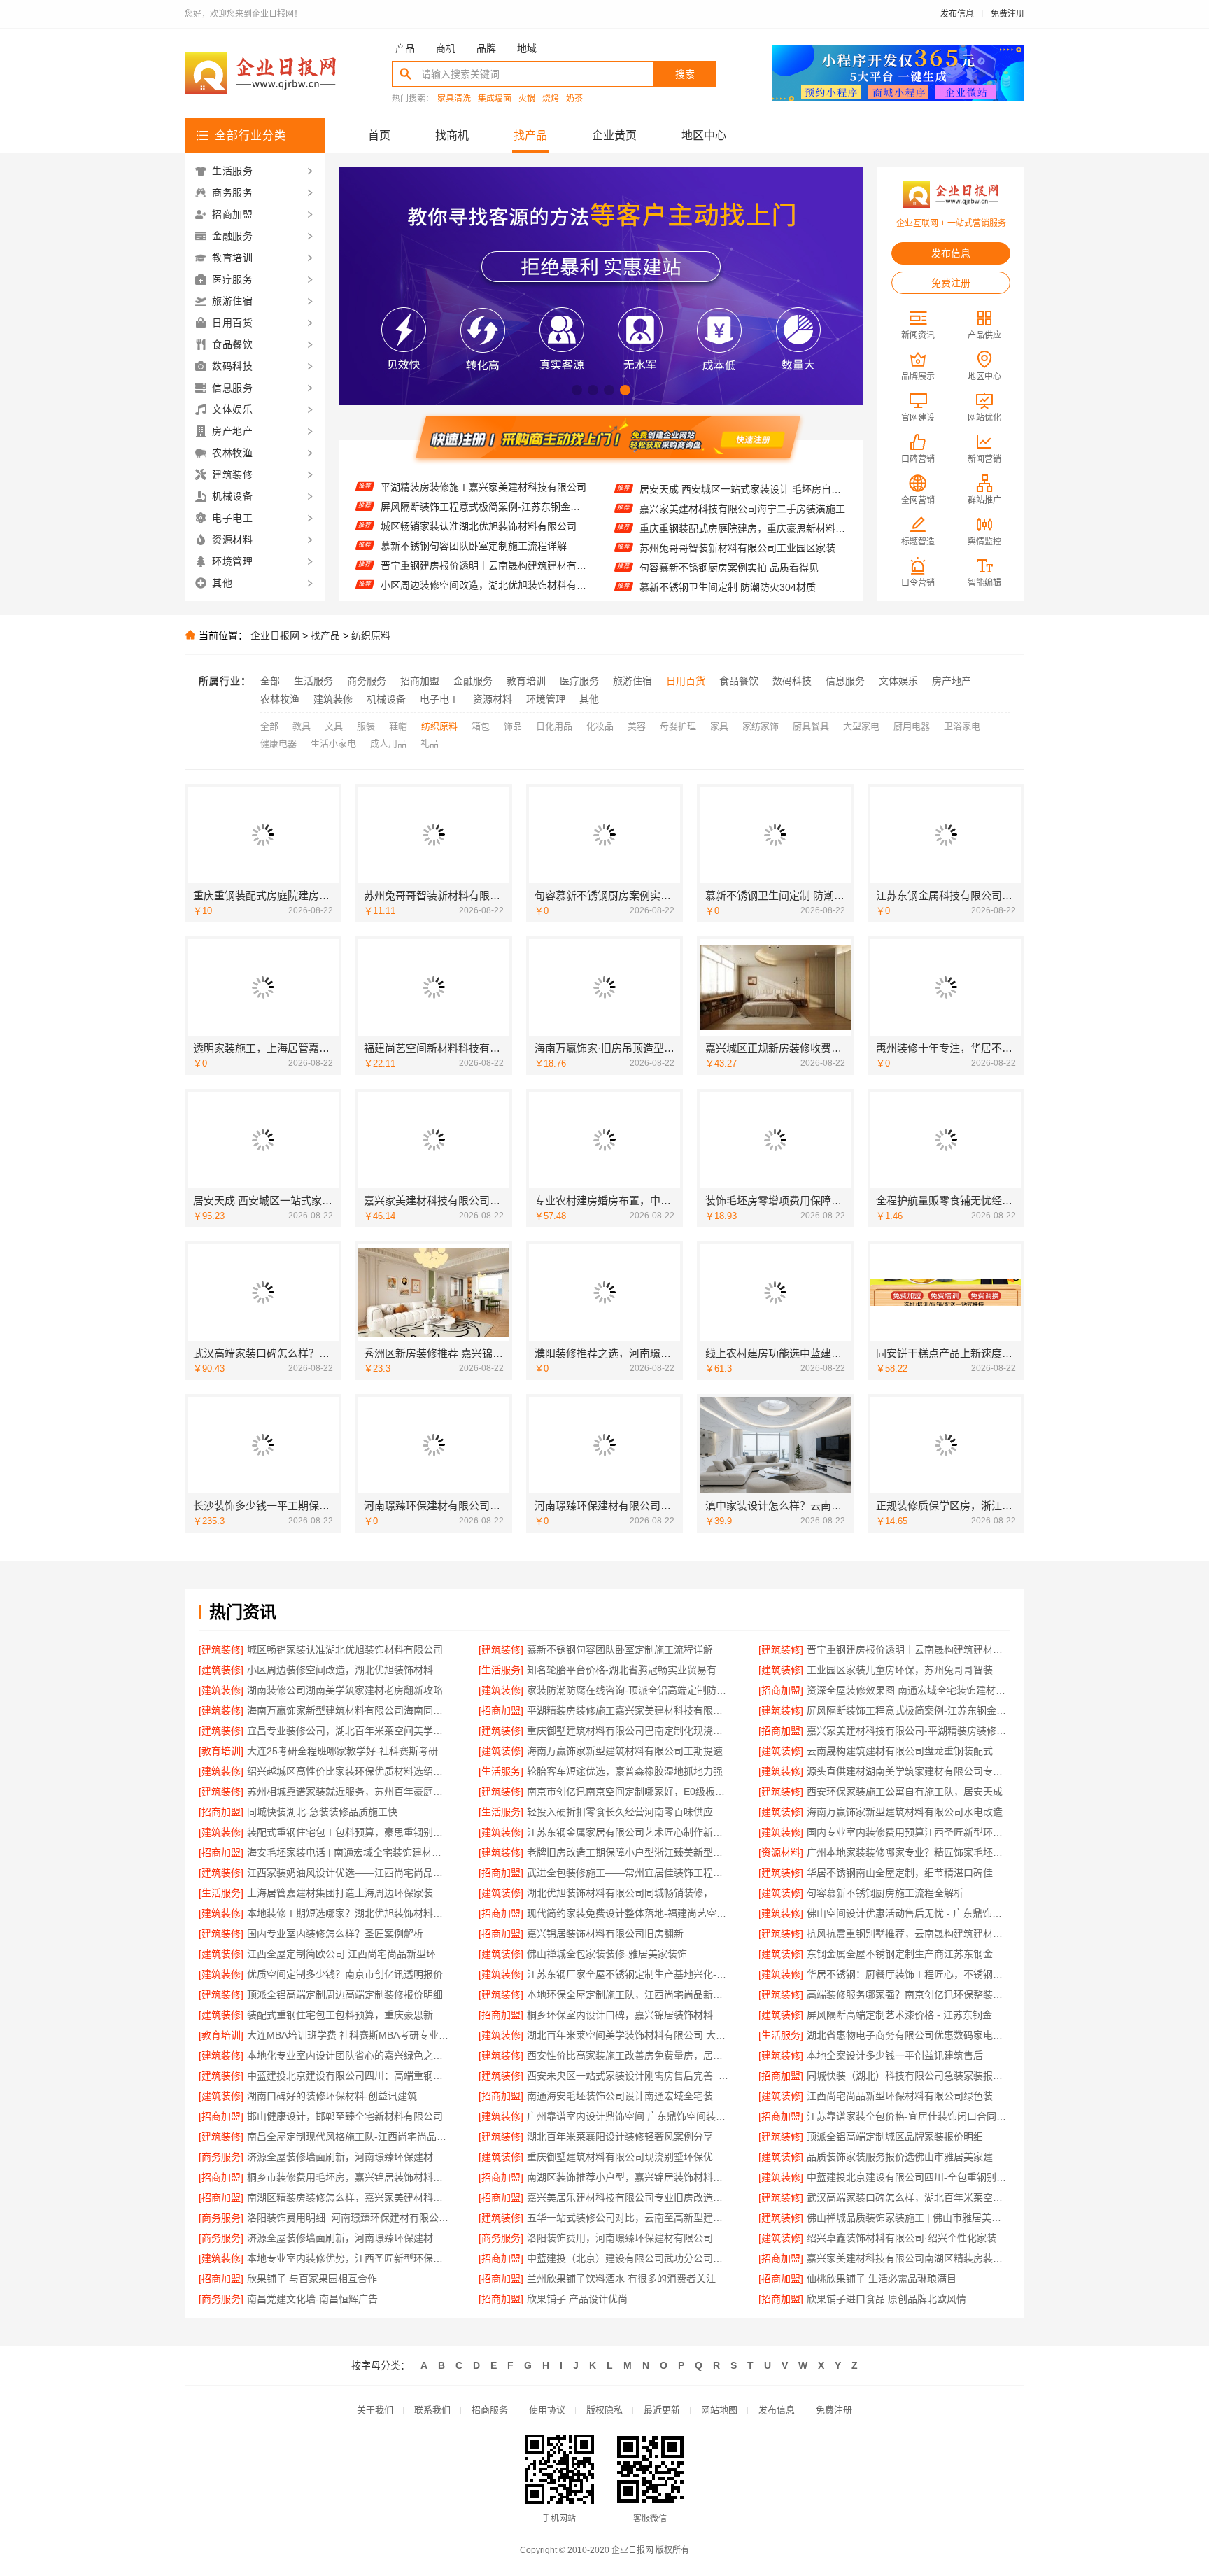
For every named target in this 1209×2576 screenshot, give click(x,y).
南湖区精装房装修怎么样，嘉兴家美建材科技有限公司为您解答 (349, 2197)
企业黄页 (614, 135)
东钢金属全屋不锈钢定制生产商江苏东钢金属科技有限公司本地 (908, 1954)
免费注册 (1007, 14)
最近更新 (662, 2410)
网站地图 (719, 2410)
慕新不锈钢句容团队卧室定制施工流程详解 (474, 505)
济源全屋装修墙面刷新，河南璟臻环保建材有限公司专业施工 (349, 2157)
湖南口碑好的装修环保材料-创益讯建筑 (332, 2096)
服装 (366, 726)
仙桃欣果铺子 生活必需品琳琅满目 (882, 2279)
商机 (446, 48)
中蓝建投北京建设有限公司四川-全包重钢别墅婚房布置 (908, 2177)
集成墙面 (495, 99)
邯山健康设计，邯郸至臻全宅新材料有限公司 (345, 2116)
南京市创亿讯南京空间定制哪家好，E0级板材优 (629, 1792)
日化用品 (554, 726)
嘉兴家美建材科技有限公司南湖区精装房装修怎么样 (908, 2258)
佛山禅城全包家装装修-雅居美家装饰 (607, 1954)
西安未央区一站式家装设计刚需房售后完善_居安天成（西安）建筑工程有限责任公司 (629, 2076)
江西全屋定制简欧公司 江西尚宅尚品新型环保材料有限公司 (349, 1954)
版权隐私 (604, 2410)
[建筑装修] (221, 1649)
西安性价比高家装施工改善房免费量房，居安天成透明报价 (629, 2055)
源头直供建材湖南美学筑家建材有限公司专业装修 (908, 1771)
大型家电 (861, 726)
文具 (334, 726)
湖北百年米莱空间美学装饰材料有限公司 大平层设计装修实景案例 (629, 2035)
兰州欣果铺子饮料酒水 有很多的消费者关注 (621, 2279)
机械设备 (386, 699)
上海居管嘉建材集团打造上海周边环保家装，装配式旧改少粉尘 (349, 1893)
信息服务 (845, 681)
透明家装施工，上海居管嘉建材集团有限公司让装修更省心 (743, 586)
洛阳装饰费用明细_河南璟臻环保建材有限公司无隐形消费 (349, 2218)
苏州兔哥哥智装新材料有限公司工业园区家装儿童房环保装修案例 (743, 507)
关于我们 (375, 2410)
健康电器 (278, 744)
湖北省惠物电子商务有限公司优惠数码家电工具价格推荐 (908, 2035)
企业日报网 (275, 635)
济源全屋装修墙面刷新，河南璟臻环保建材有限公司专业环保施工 (349, 2238)
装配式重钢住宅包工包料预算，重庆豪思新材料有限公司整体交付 (349, 2015)
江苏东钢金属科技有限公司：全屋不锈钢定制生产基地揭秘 (743, 566)
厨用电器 (912, 726)
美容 (637, 726)
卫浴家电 (962, 726)
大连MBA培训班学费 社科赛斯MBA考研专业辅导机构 (349, 2035)
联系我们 (432, 2410)
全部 (270, 681)
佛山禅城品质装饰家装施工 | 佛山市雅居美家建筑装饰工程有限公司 (908, 2218)
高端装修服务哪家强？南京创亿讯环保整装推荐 (908, 1994)
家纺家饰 (761, 726)
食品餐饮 (739, 681)
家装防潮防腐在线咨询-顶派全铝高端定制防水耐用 (629, 1690)
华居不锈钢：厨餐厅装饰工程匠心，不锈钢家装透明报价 (908, 1974)
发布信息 (957, 14)
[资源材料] (781, 1852)
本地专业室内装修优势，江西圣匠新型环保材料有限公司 (349, 2258)
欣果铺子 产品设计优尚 (577, 2299)
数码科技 (792, 681)
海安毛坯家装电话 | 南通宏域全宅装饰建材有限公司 (349, 1852)
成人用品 (388, 744)
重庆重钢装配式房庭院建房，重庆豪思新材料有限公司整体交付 (743, 488)
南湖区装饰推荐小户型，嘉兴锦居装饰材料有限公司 (629, 2177)
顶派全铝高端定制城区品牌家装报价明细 (895, 2137)
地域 (527, 48)
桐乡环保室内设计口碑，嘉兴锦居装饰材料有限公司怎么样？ (629, 2015)
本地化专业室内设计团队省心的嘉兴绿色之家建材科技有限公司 (349, 2055)
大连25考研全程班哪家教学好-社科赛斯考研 (342, 1751)
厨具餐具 (811, 726)
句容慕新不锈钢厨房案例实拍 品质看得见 (729, 527)
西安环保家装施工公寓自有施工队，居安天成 (905, 1792)
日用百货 (686, 681)
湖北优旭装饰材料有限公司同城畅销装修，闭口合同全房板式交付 (629, 1893)
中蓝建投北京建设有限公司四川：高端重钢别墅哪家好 (349, 2076)
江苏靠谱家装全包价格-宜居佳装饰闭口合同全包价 (908, 2116)
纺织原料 (371, 635)
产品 (405, 48)
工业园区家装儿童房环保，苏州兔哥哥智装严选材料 (484, 583)
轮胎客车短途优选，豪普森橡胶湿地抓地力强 (625, 1771)
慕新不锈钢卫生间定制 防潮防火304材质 (728, 547)
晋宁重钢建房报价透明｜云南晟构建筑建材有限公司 (484, 524)
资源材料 (493, 699)
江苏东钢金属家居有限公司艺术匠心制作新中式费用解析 (629, 1832)
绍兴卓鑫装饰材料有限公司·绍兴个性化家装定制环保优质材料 (908, 2238)
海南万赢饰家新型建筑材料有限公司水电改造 (905, 1812)
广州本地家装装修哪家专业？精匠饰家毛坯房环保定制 (908, 1852)
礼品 (430, 744)
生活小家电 (333, 744)
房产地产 (952, 681)
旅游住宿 (632, 681)
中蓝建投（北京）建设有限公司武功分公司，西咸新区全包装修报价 (629, 2258)
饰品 (513, 726)
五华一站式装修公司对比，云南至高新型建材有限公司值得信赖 (629, 2218)
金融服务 (473, 681)
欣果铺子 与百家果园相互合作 (312, 2279)
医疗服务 (579, 681)
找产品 (530, 135)
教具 (302, 726)
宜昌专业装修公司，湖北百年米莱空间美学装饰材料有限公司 (349, 1731)
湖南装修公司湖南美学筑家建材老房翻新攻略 (345, 1690)
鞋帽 (398, 726)
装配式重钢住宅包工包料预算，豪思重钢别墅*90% (349, 1832)
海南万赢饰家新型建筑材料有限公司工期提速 (625, 1751)
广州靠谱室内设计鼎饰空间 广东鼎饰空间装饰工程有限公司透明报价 (629, 2116)
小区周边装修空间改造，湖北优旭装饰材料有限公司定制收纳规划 (484, 544)
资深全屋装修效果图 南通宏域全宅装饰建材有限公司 (908, 1690)
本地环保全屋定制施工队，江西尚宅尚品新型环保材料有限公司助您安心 (629, 1994)
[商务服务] (221, 2157)
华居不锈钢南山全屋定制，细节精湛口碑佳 (900, 1873)
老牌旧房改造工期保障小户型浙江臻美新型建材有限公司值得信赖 (629, 1852)
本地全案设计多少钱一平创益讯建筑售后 (895, 2055)
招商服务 (490, 2410)
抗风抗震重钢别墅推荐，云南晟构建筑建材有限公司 (908, 1934)
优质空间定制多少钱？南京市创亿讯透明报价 (345, 1974)
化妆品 (600, 726)
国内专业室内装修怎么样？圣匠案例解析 (335, 1934)
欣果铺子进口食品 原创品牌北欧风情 (886, 2299)
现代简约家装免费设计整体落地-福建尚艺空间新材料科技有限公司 (629, 1913)
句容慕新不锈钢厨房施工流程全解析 (885, 1893)
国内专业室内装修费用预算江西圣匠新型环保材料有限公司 (908, 1832)
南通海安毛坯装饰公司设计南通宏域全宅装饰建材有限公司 (629, 2096)
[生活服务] (501, 1670)
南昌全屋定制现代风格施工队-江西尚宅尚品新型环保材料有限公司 (349, 2137)
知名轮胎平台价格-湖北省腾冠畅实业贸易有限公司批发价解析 (484, 563)
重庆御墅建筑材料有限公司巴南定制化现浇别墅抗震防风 (629, 1731)
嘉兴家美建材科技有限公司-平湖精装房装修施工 (908, 1731)
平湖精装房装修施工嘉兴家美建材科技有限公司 (629, 1710)
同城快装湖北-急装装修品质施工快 (322, 1812)
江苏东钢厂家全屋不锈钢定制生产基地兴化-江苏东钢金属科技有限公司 (629, 1974)
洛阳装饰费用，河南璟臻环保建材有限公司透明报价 (629, 2238)
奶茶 (574, 99)
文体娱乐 (898, 681)
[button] (577, 390)
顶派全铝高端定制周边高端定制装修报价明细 (345, 1994)
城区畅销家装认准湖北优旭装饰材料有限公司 (479, 485)
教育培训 (526, 681)
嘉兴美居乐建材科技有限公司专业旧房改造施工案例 (629, 2197)
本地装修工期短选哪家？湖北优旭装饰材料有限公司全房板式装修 (349, 1913)
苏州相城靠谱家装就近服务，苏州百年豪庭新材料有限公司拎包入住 (349, 1792)
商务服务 (367, 681)
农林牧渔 (280, 699)
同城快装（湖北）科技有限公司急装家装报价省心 (908, 2076)
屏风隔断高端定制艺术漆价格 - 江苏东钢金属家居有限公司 (908, 2015)
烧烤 (551, 99)
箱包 (481, 726)
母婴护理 (678, 726)
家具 (719, 726)
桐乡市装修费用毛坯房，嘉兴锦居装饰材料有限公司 (349, 2177)
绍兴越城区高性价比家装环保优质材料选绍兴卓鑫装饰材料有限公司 (349, 1771)
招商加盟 (420, 681)
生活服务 (313, 681)
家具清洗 (454, 99)
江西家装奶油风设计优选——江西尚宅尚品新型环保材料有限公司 (349, 1873)
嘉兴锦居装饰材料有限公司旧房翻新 (605, 1934)
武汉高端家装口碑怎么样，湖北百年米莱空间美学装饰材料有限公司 (908, 2197)
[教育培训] (221, 1751)
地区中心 (704, 135)
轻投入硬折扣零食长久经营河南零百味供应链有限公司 (629, 1812)
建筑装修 (333, 699)
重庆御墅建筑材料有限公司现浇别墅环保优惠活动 (629, 2157)
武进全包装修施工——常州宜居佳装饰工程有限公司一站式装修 (629, 1873)
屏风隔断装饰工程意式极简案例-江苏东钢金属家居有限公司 (908, 1710)
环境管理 (546, 699)
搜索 (685, 74)
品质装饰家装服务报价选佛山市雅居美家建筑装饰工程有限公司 (908, 2157)
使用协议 (547, 2410)
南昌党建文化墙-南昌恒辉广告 (312, 2299)
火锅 (527, 99)
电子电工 (439, 699)
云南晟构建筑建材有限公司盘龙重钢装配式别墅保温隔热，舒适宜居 (908, 1751)
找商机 (452, 135)
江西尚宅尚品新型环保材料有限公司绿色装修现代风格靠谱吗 (908, 2096)
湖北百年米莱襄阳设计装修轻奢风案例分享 (620, 2137)
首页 (379, 135)
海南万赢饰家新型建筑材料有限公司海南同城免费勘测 (349, 1710)
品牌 (486, 48)
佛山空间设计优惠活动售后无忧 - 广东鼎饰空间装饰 (908, 1913)
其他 (589, 699)
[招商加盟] (781, 1690)
